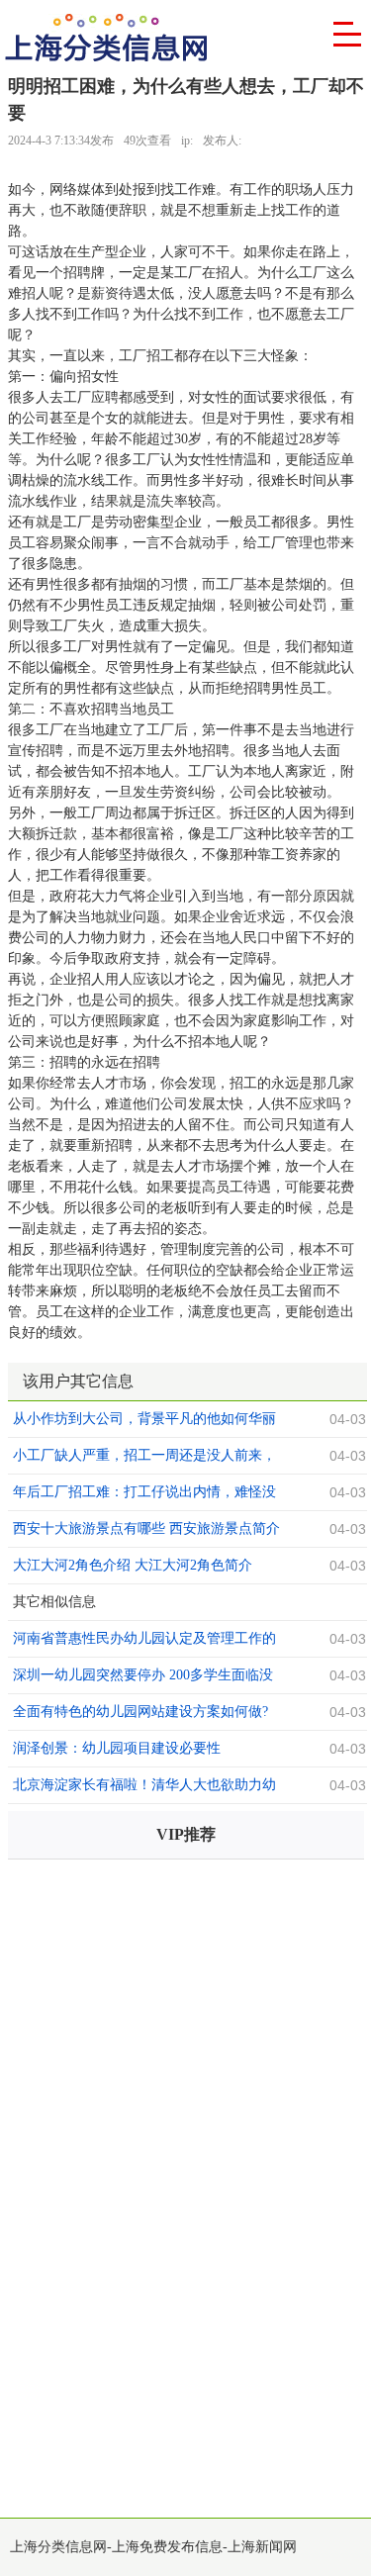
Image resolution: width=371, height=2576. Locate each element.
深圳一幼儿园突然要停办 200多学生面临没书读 (143, 1677)
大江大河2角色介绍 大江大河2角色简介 (133, 1565)
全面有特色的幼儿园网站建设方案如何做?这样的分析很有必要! (140, 1714)
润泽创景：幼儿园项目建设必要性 (117, 1748)
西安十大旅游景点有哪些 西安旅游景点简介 (146, 1528)
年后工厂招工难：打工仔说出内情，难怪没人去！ (144, 1494)
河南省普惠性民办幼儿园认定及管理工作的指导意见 (144, 1641)
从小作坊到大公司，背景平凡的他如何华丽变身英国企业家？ (144, 1421)
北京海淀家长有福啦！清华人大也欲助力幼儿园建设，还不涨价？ (144, 1787)
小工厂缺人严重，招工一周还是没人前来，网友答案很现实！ (144, 1458)
